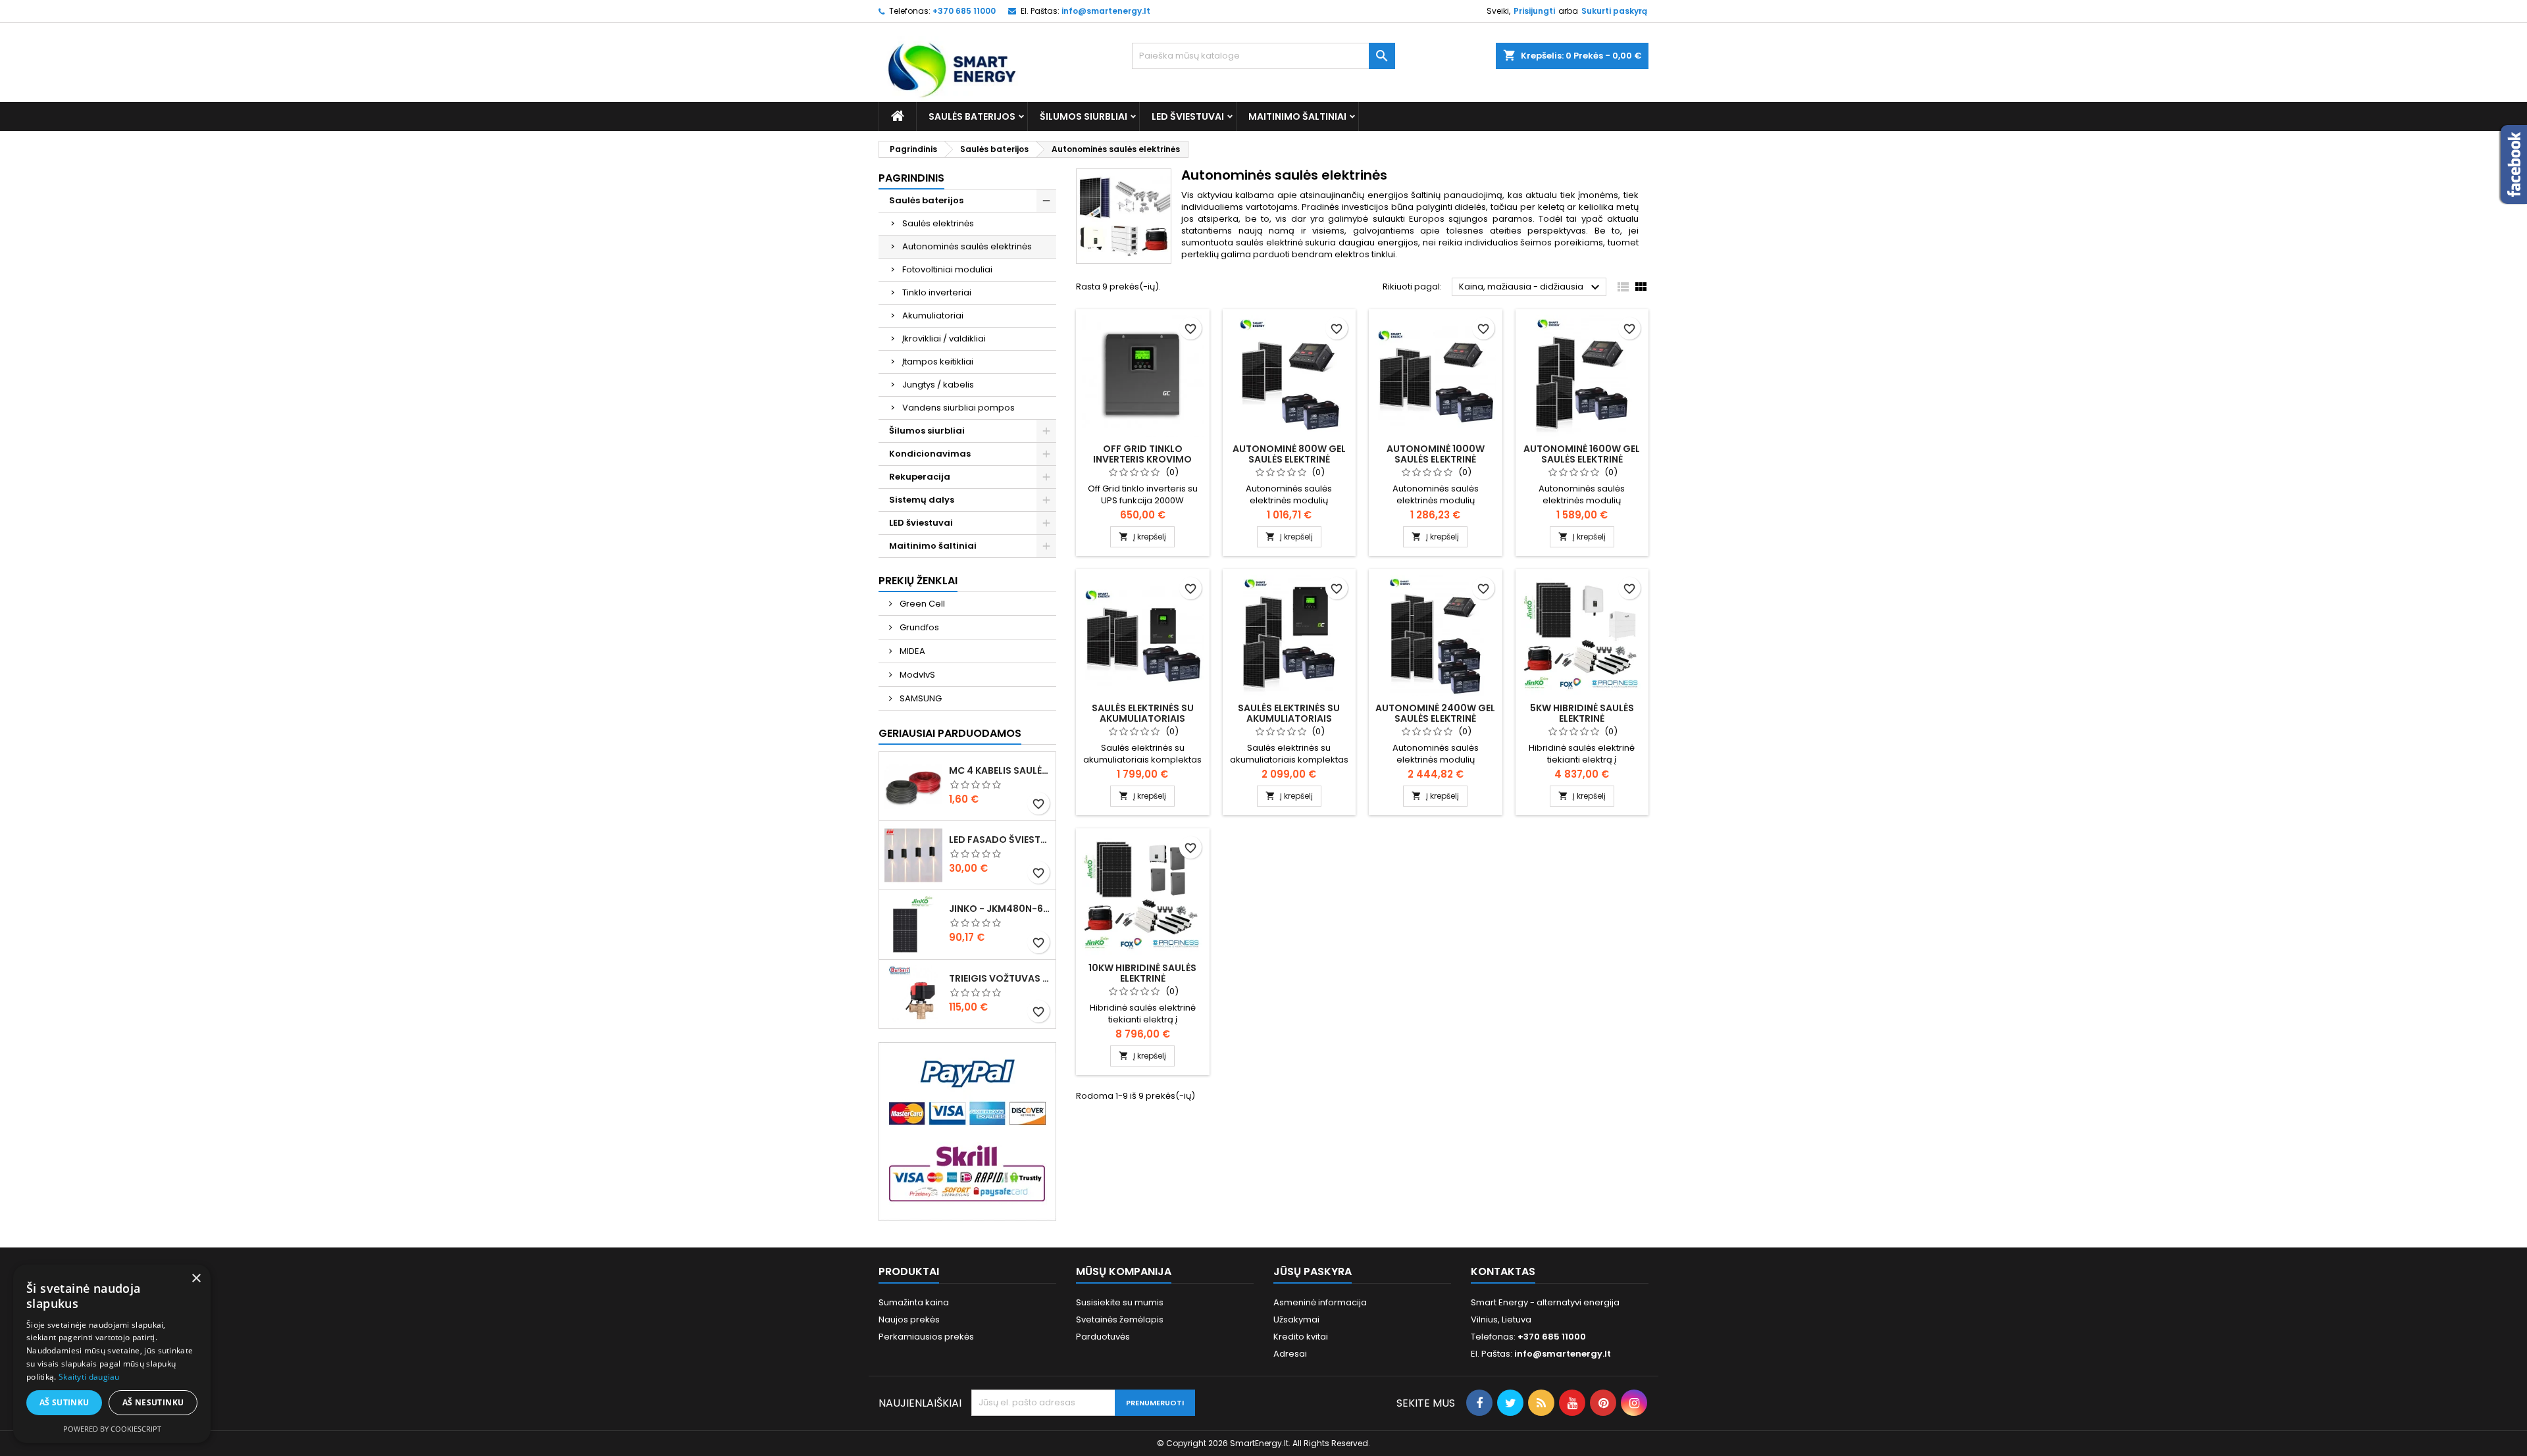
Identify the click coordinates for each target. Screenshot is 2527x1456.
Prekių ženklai (918, 581)
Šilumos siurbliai (1084, 116)
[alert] (112, 1354)
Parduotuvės (1103, 1337)
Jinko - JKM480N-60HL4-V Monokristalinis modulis (1000, 909)
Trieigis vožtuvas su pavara (1000, 978)
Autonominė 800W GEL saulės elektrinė (1289, 454)
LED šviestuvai (1188, 116)
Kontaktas (1503, 1271)
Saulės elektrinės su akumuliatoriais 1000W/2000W (1143, 718)
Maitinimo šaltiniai (1297, 116)
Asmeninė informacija (1320, 1302)
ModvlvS (916, 675)
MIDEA (911, 651)
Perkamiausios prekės (926, 1337)
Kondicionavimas (930, 454)
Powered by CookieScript (112, 1429)
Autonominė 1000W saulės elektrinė (1436, 454)
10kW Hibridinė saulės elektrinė (1142, 973)
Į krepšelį (1142, 537)
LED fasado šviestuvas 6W (1000, 840)
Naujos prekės (909, 1319)
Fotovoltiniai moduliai (947, 269)
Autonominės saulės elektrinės (967, 246)
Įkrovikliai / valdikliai (944, 339)
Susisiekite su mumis (1120, 1302)
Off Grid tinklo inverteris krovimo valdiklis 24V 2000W (1143, 459)
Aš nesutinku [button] (153, 1402)
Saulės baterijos (972, 116)
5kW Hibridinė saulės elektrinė (1582, 713)
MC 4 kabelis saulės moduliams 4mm (1000, 770)
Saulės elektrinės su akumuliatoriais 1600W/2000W (1289, 718)
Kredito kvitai (1301, 1337)
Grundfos (918, 627)
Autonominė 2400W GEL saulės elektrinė (1435, 713)
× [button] (196, 1279)
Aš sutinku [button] (64, 1402)
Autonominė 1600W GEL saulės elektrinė (1582, 454)
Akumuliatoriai (933, 315)
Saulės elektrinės (938, 223)
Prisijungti (1534, 11)
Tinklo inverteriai (937, 292)
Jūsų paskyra (1313, 1271)
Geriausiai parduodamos (950, 733)
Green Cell (921, 604)
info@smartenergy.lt (1106, 11)
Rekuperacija (920, 477)
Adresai (1290, 1354)
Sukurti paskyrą (1614, 11)
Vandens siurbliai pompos (958, 408)
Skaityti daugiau (89, 1377)
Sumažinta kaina (914, 1302)
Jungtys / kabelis (938, 385)
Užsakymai (1296, 1319)
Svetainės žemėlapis (1120, 1319)
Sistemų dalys (922, 500)
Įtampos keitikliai (938, 362)
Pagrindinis (911, 178)
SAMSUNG (920, 698)
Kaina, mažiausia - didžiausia (1531, 288)
